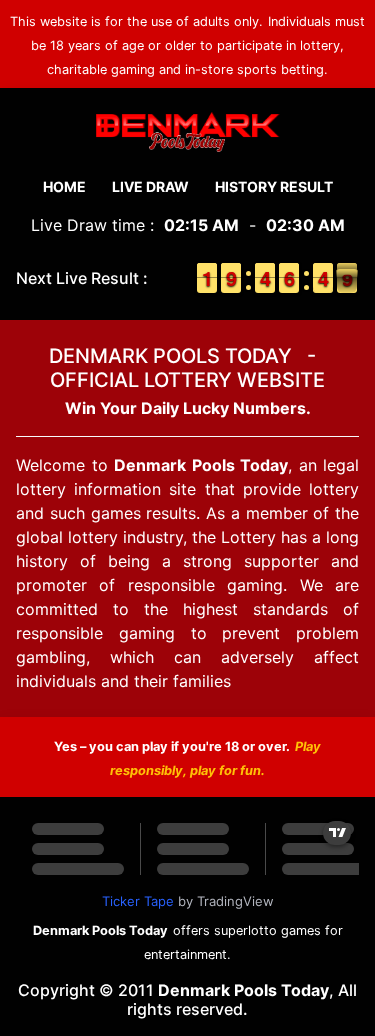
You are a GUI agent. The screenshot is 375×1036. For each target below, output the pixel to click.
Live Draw (150, 186)
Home (64, 186)
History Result (274, 186)
